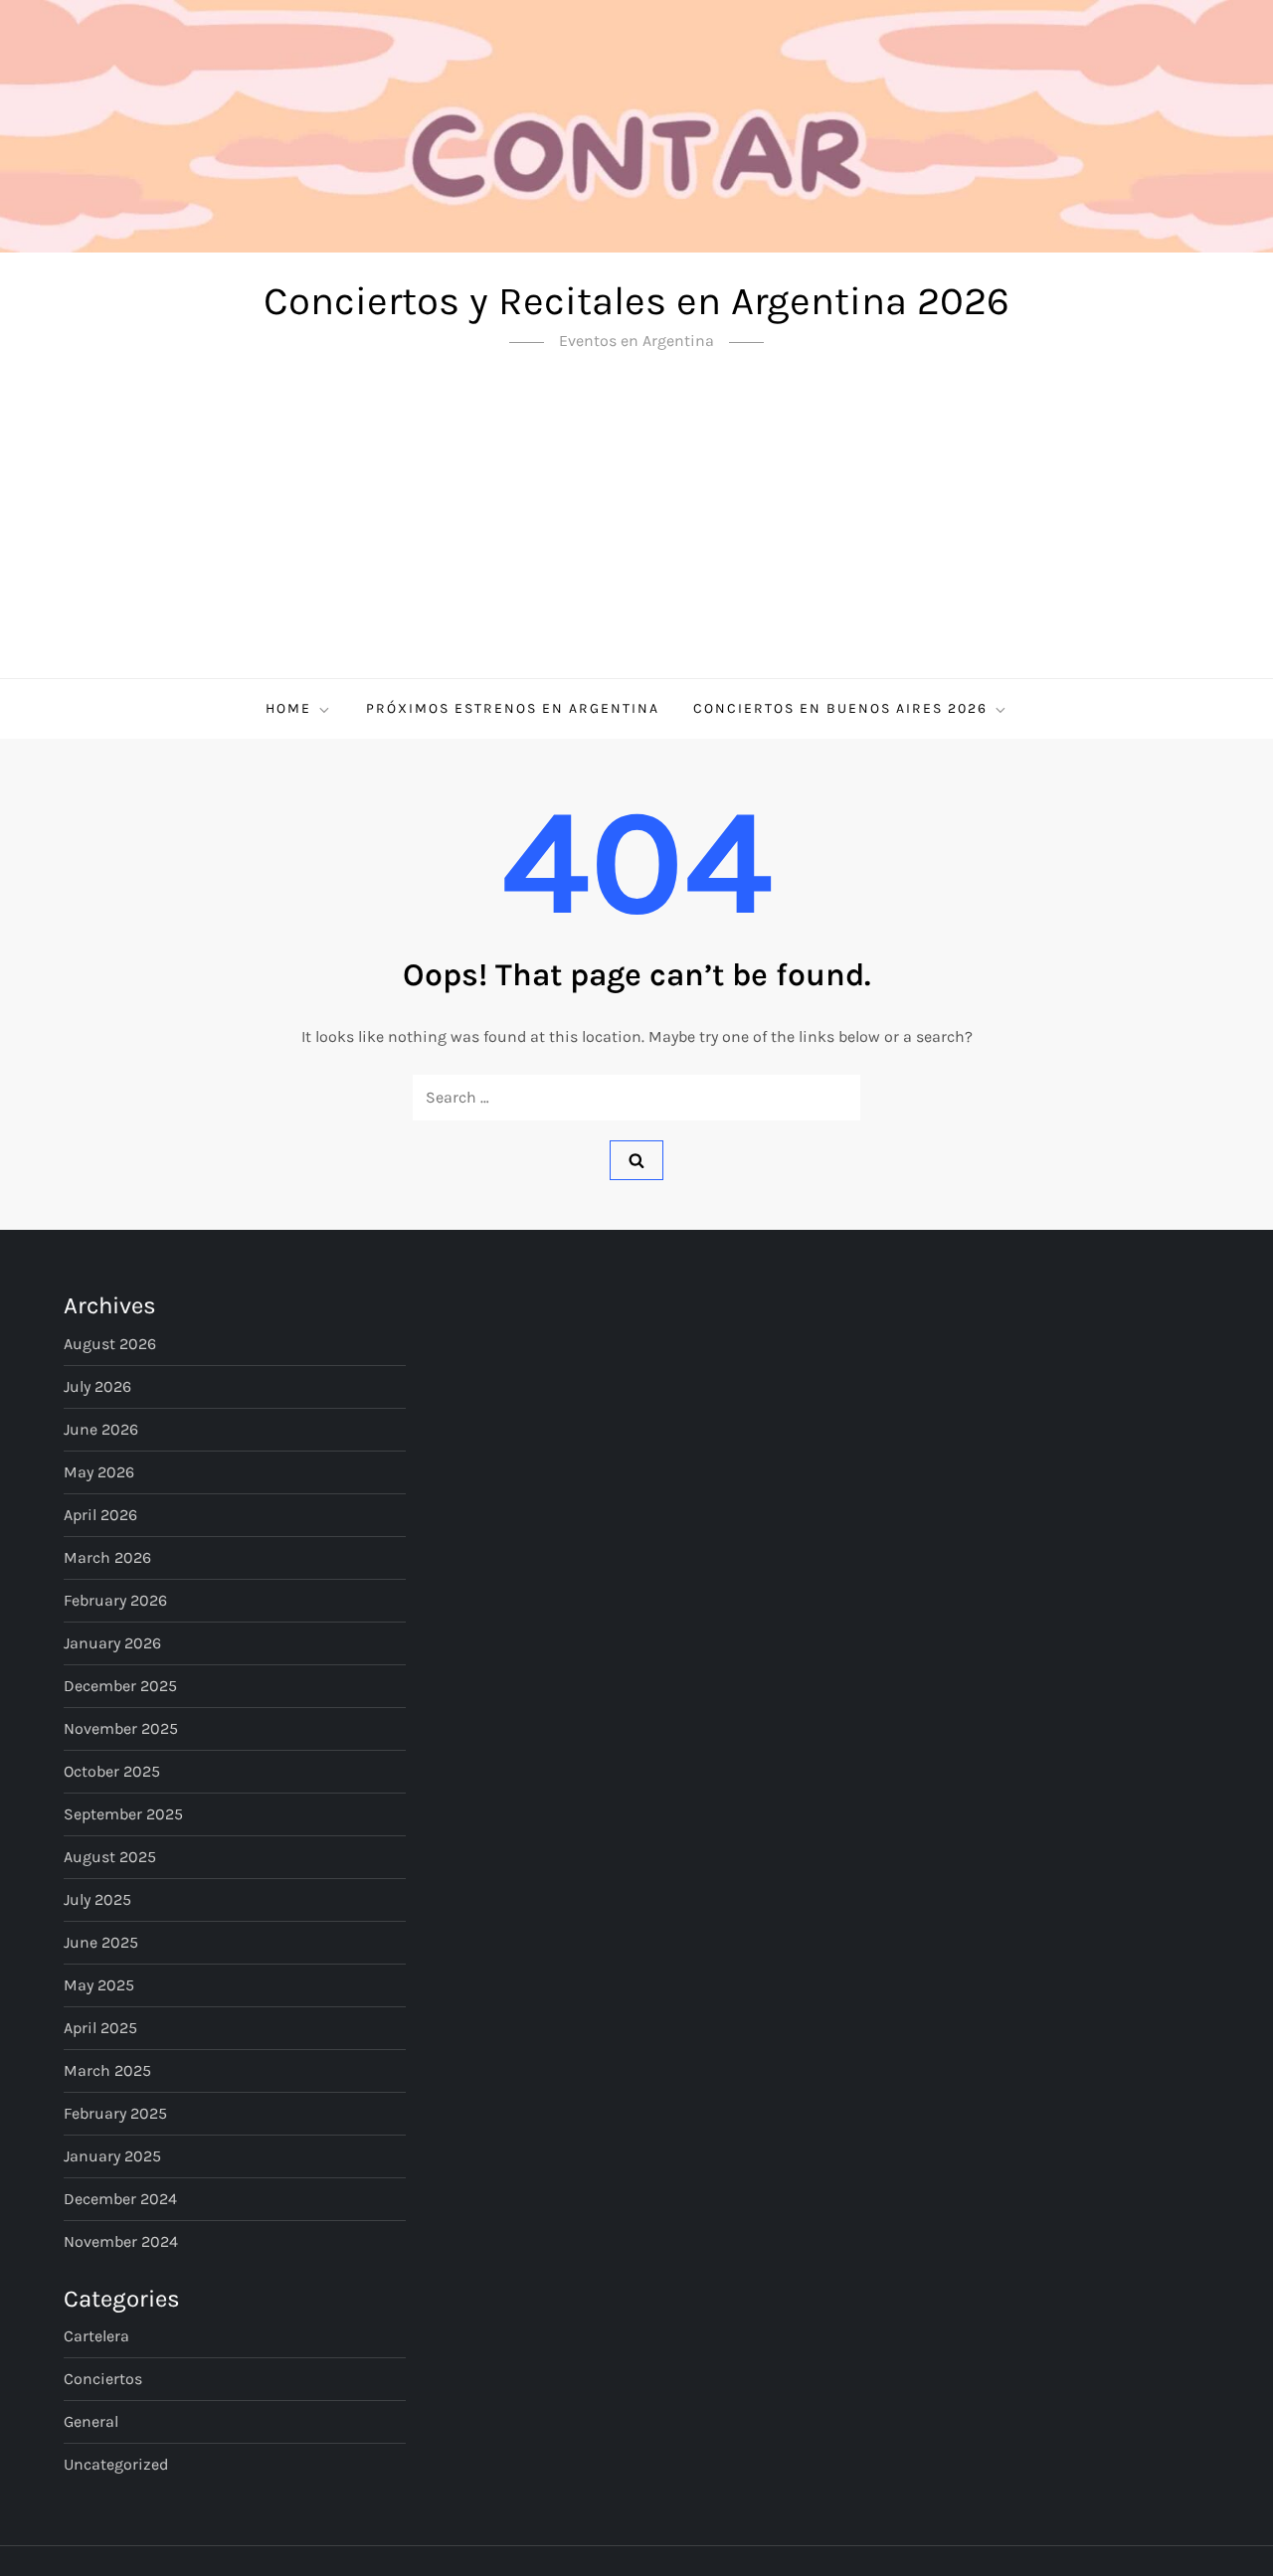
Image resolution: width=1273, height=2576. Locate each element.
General (91, 2421)
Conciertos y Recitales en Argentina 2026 (636, 301)
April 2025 (100, 2028)
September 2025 (123, 1814)
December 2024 (120, 2199)
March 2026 (107, 1557)
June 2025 (101, 1942)
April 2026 (100, 1515)
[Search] (636, 1160)
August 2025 (110, 1857)
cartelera (96, 2336)
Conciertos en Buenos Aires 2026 (840, 708)
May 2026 (99, 1472)
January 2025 (112, 2156)
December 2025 (120, 1686)
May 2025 (99, 1985)
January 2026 (112, 1643)
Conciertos (103, 2379)
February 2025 (115, 2113)
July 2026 (97, 1386)
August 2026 (110, 1344)
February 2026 (115, 1600)
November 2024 (121, 2241)
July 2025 (97, 1899)
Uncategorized (116, 2464)
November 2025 (121, 1728)
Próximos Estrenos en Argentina (513, 708)
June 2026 (101, 1429)
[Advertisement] (636, 529)
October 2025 (112, 1771)
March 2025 (107, 2070)
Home (288, 708)
